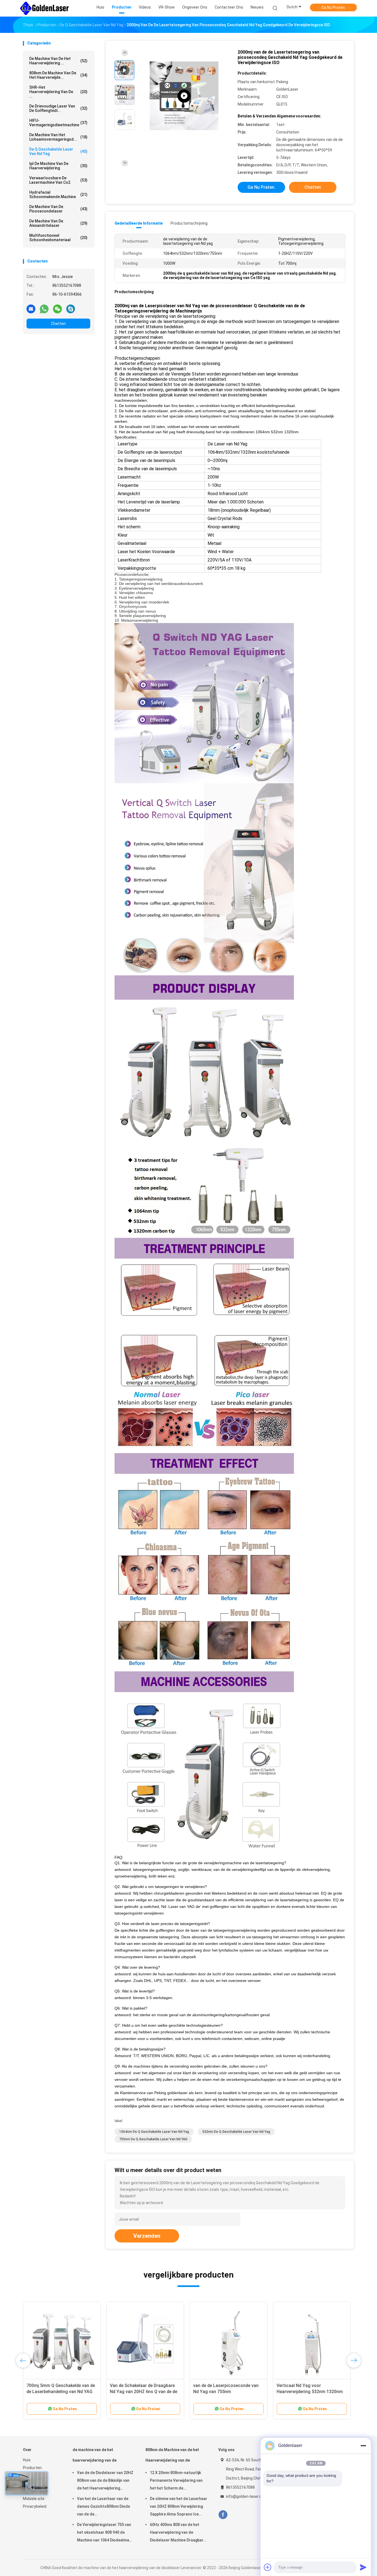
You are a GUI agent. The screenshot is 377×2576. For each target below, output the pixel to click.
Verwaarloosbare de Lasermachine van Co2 (58, 180)
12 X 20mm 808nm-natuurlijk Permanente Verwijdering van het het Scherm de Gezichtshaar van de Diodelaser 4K (176, 2481)
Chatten (58, 324)
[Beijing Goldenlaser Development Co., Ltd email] (31, 309)
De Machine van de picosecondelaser (58, 209)
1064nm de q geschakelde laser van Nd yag (154, 2132)
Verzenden (147, 2236)
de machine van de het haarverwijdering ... (58, 61)
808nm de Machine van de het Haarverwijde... (58, 75)
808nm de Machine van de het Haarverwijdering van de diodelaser (172, 2458)
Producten (32, 2468)
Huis (27, 2460)
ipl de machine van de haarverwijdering (58, 166)
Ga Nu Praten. (334, 7)
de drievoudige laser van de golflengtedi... (58, 108)
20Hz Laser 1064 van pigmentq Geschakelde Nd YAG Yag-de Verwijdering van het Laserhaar (225, 2392)
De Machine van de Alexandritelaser (58, 223)
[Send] (363, 2567)
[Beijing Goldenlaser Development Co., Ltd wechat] (57, 309)
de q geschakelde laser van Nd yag (58, 151)
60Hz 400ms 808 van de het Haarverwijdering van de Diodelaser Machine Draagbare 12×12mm (178, 2533)
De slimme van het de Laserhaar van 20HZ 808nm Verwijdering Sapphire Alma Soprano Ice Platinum (179, 2507)
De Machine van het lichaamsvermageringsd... (58, 137)
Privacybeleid (35, 2506)
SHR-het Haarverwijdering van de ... (58, 92)
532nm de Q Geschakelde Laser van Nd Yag (236, 2132)
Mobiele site (34, 2499)
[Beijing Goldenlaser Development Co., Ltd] (44, 8)
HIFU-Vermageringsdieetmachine (58, 123)
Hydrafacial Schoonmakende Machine (58, 195)
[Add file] (268, 2567)
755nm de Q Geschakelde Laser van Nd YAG (153, 2139)
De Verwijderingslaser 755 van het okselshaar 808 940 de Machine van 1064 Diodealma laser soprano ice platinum (104, 2533)
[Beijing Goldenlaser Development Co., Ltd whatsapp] (44, 309)
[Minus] (363, 2446)
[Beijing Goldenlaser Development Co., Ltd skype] (71, 309)
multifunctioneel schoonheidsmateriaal (58, 238)
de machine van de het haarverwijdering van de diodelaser (95, 2458)
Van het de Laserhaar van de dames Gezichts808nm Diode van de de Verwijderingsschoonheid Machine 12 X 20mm (103, 2507)
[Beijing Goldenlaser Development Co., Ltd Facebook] (223, 2515)
